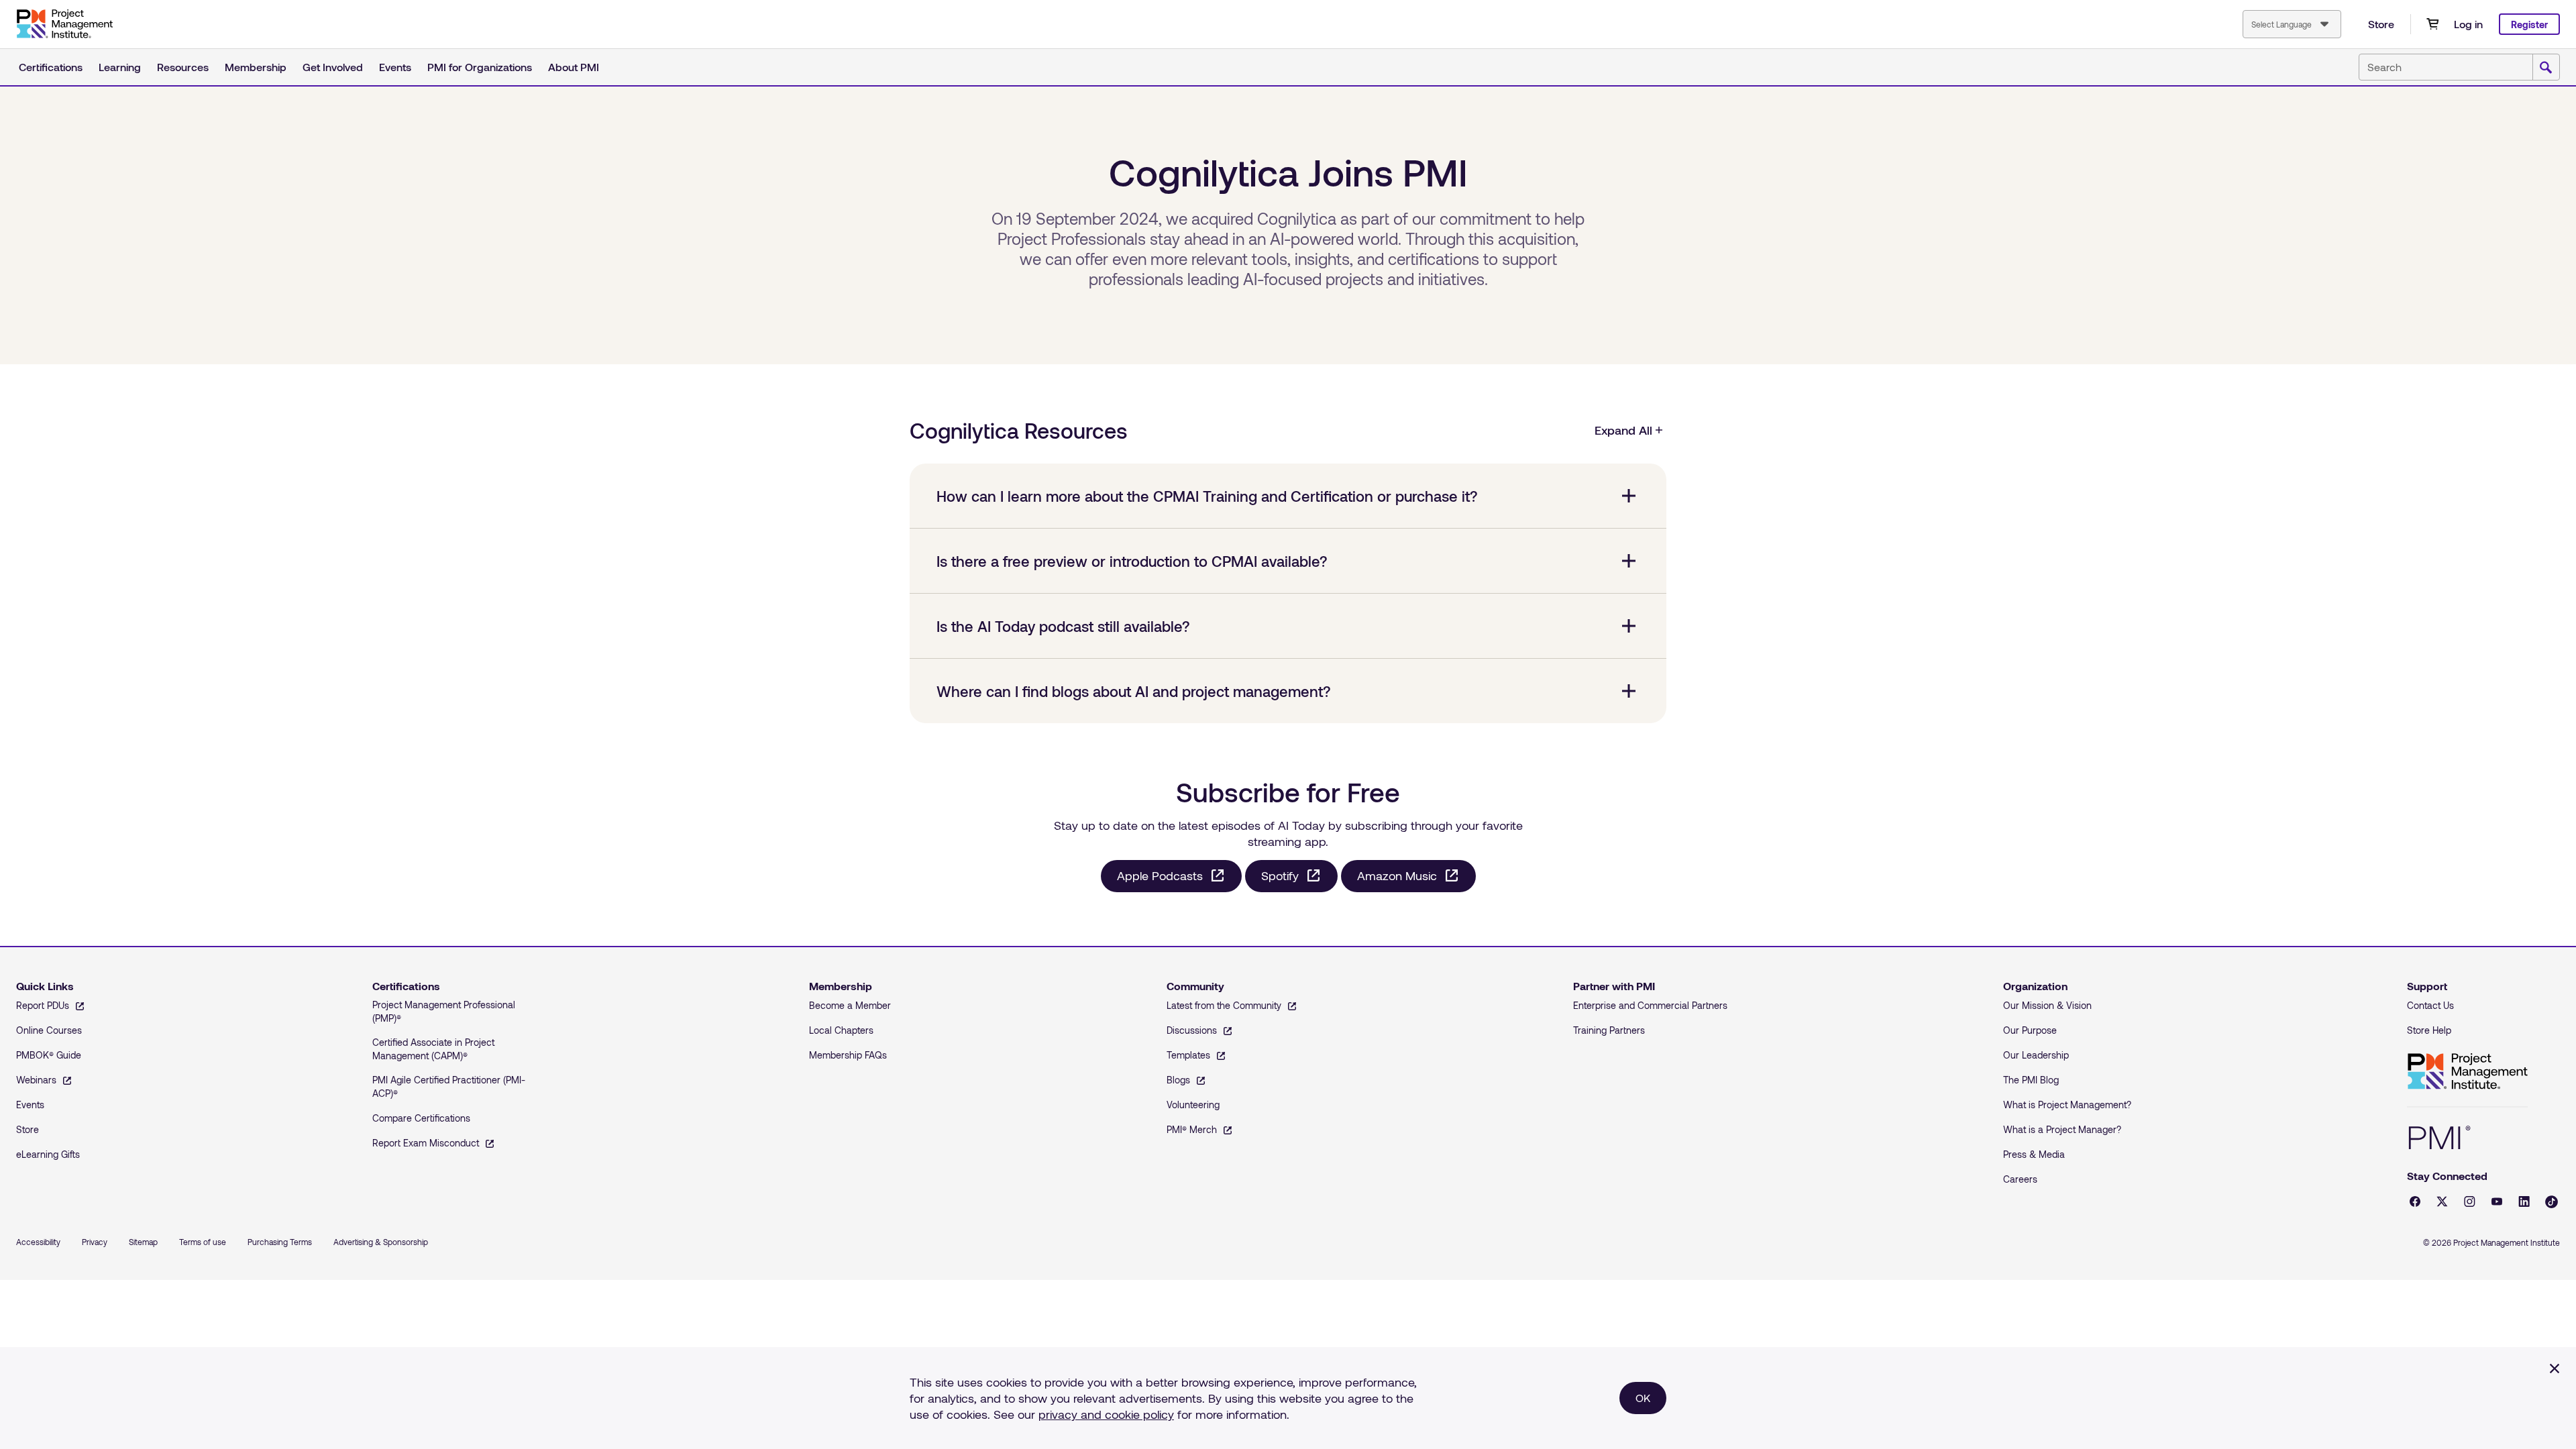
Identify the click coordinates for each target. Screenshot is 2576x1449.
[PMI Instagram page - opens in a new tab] (2470, 1201)
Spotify (1280, 875)
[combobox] (2292, 24)
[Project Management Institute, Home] (64, 24)
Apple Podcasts (1160, 875)
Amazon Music (1397, 875)
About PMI (574, 67)
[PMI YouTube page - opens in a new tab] (2497, 1201)
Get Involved (333, 67)
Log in (2468, 24)
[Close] (2555, 1368)
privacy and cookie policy (1106, 1414)
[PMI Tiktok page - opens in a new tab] (2552, 1202)
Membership (256, 67)
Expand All (1623, 430)
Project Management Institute (2467, 1072)
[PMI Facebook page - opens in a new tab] (2415, 1201)
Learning (120, 67)
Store (2381, 24)
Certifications (51, 67)
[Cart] (2432, 24)
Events (395, 67)
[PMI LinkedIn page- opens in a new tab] (2524, 1201)
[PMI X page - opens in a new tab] (2442, 1201)
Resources (183, 67)
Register (2529, 24)
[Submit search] (2546, 68)
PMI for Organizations (480, 67)
